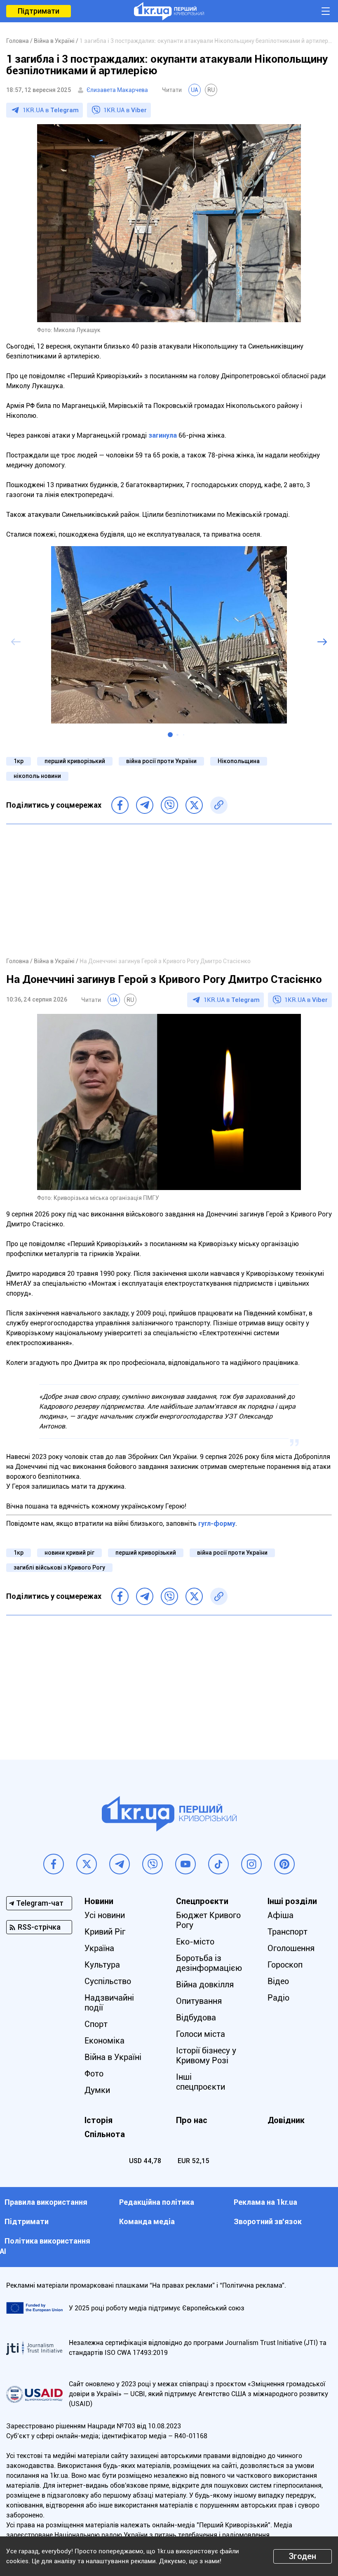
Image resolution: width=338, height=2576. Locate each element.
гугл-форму (217, 1524)
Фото (94, 2074)
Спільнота (105, 2134)
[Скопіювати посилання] (219, 805)
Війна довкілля (205, 1984)
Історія (99, 2120)
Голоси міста (201, 2034)
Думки (97, 2090)
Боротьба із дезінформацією (209, 1963)
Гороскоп (285, 1965)
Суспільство (108, 1981)
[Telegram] (145, 805)
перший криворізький (75, 761)
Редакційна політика (157, 2202)
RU (211, 90)
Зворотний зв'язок (268, 2221)
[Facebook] (120, 805)
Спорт (96, 2024)
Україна (99, 1948)
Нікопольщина (239, 761)
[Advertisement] (169, 890)
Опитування (199, 2001)
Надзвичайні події (109, 2003)
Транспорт (288, 1932)
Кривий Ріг (105, 1932)
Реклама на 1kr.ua (265, 2202)
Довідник (286, 2120)
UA (195, 90)
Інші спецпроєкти (201, 2082)
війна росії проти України (161, 761)
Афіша (280, 1915)
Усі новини (105, 1915)
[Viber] (169, 805)
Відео (278, 1981)
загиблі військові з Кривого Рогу (59, 1567)
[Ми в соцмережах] (54, 1864)
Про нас (192, 2120)
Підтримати (39, 11)
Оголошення (291, 1948)
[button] (170, 735)
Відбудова (196, 2017)
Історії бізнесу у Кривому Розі (206, 2055)
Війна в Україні (113, 2057)
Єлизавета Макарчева (117, 90)
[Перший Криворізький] (169, 11)
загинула (163, 435)
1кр (19, 761)
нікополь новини (37, 776)
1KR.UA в (51, 110)
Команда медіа (147, 2221)
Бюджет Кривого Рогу (208, 1920)
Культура (102, 1965)
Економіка (104, 2041)
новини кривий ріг (69, 1553)
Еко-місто (195, 1942)
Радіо (278, 1998)
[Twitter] (194, 805)
